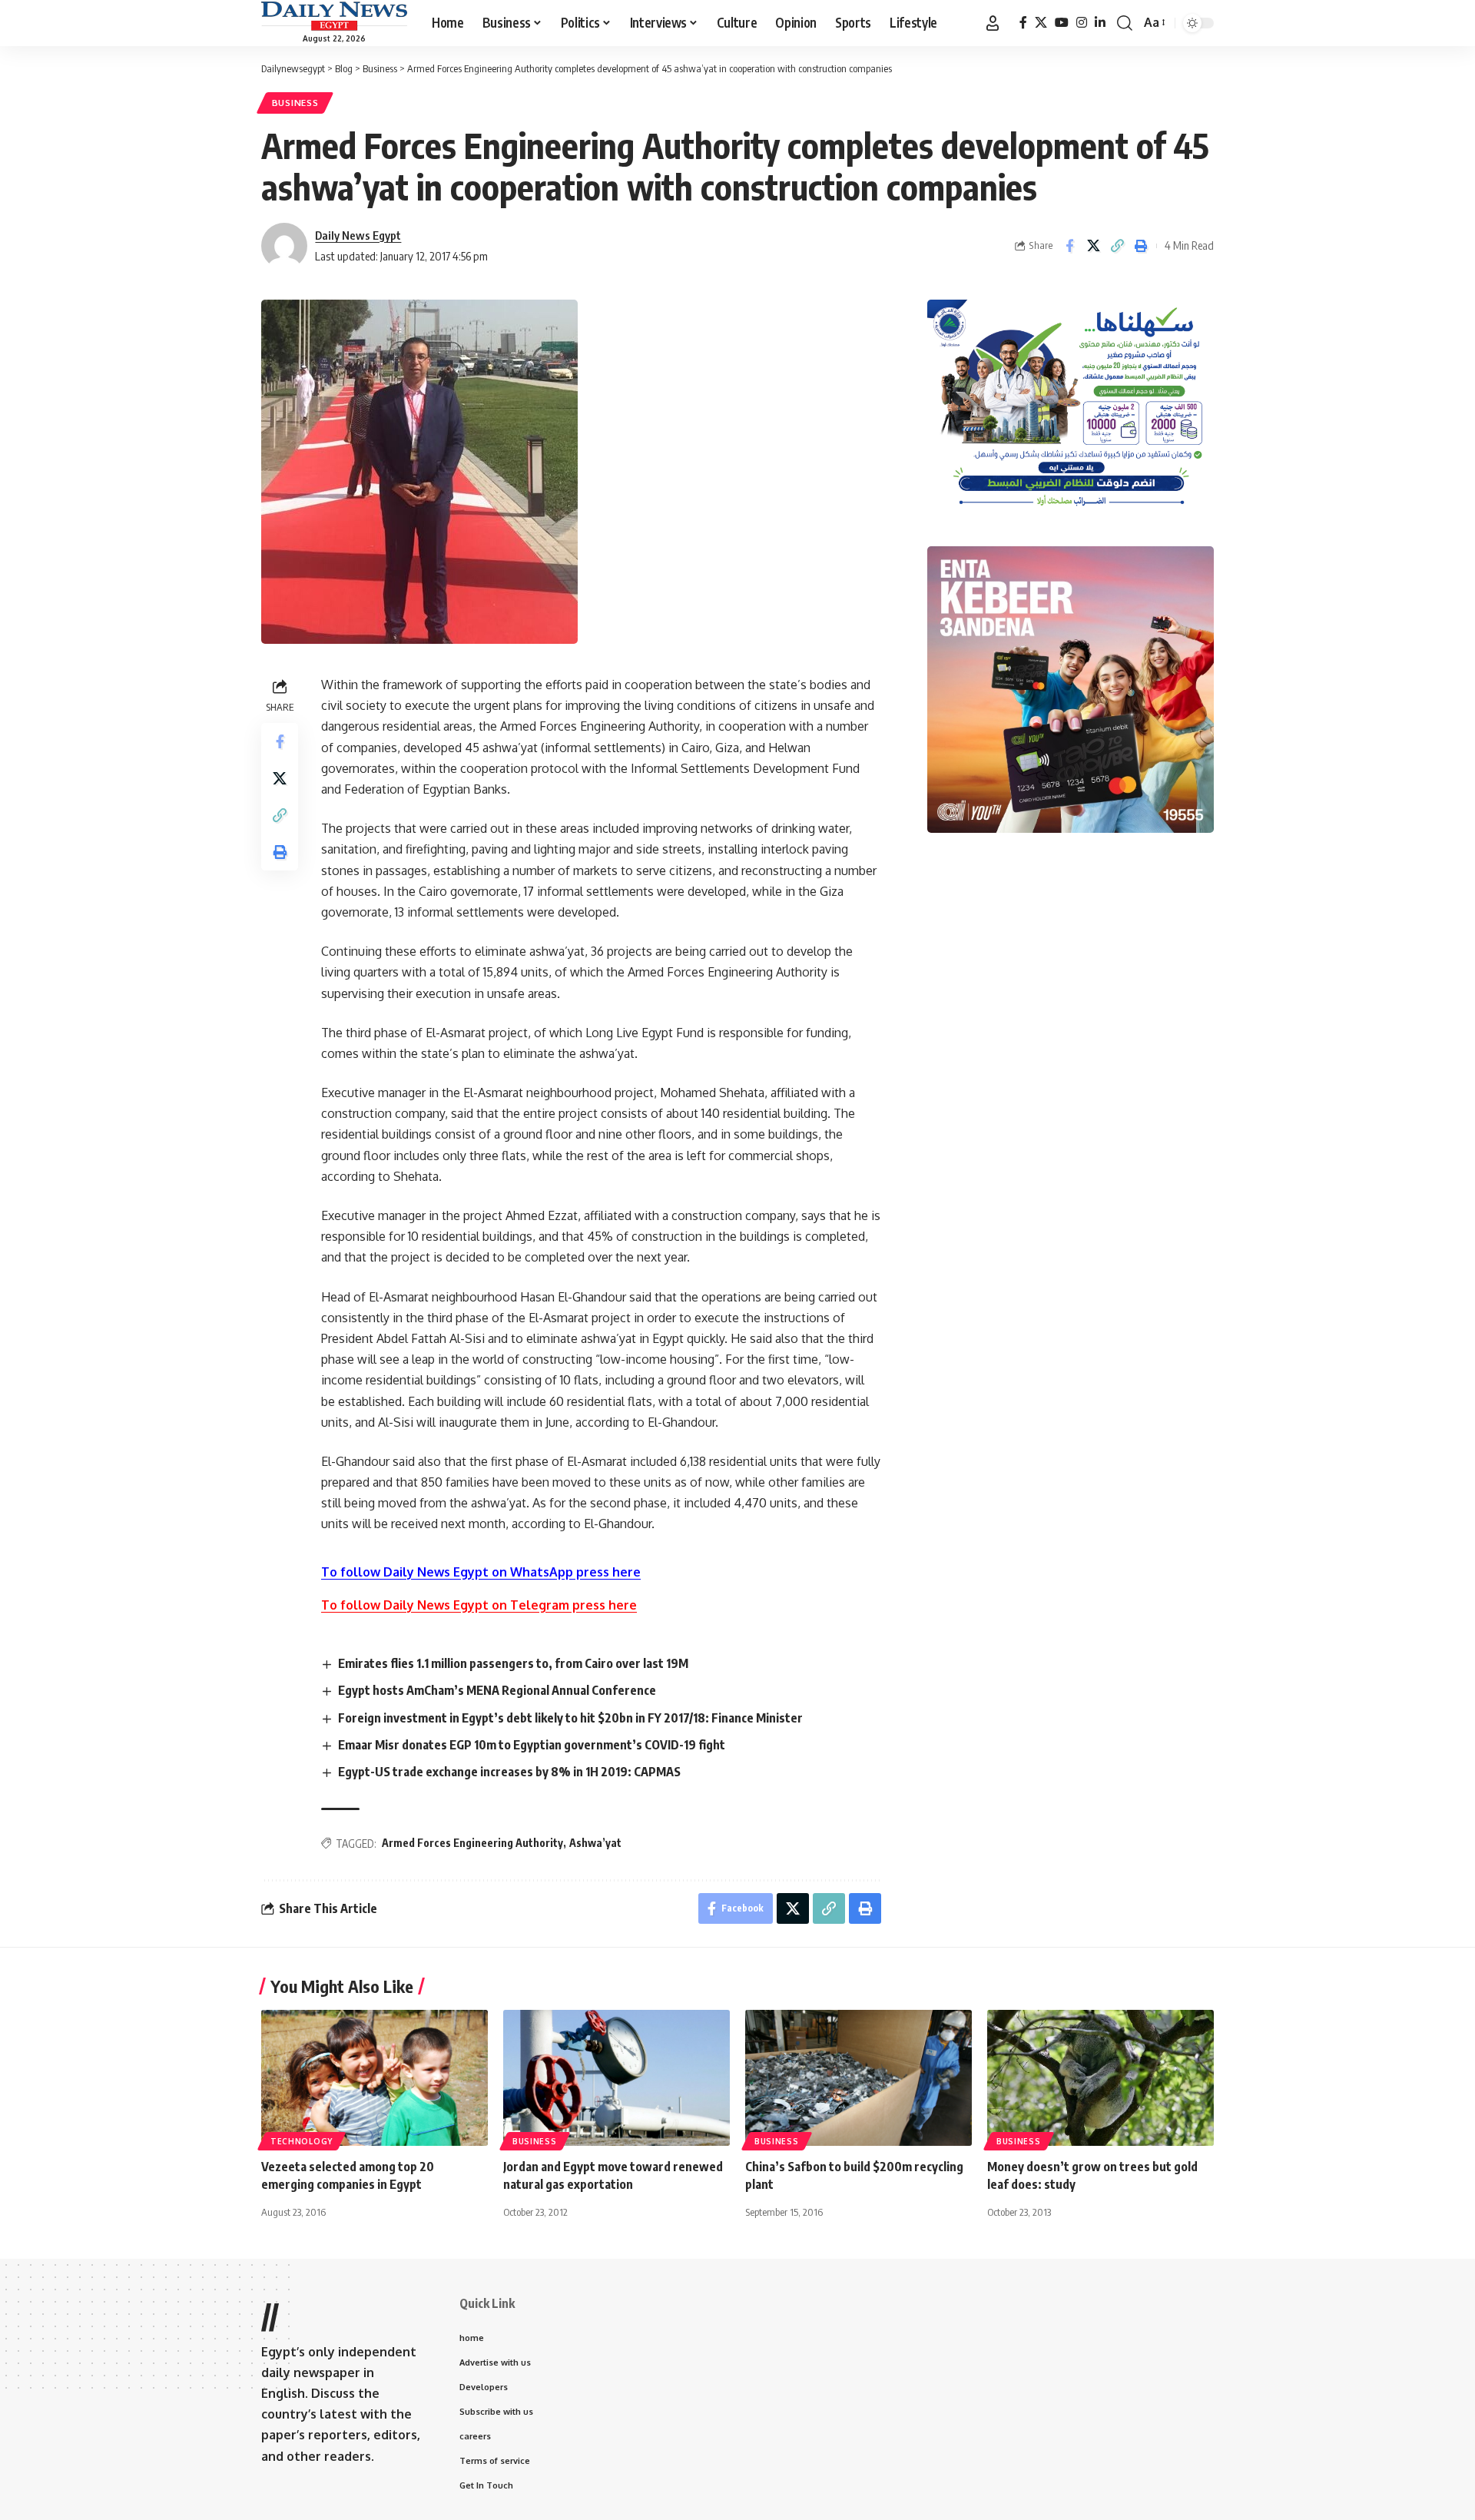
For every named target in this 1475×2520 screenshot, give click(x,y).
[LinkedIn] (1100, 23)
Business (295, 103)
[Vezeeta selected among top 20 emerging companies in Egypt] (375, 2078)
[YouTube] (1062, 23)
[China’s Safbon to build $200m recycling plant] (858, 2078)
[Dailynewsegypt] (334, 16)
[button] (993, 23)
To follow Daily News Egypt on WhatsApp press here (481, 1572)
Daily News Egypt (358, 235)
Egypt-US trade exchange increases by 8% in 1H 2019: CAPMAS (509, 1772)
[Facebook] (1023, 23)
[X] (1041, 23)
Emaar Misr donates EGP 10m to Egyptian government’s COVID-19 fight (532, 1745)
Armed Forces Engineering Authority (472, 1843)
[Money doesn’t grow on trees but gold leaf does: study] (1100, 2078)
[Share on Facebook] (1069, 246)
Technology (302, 2141)
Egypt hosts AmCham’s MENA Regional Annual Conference (497, 1690)
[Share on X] (1093, 246)
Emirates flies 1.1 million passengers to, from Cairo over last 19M (513, 1663)
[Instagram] (1082, 23)
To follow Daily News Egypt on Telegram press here (479, 1605)
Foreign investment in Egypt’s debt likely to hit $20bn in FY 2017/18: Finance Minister (570, 1718)
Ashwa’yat (595, 1843)
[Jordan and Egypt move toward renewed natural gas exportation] (617, 2078)
